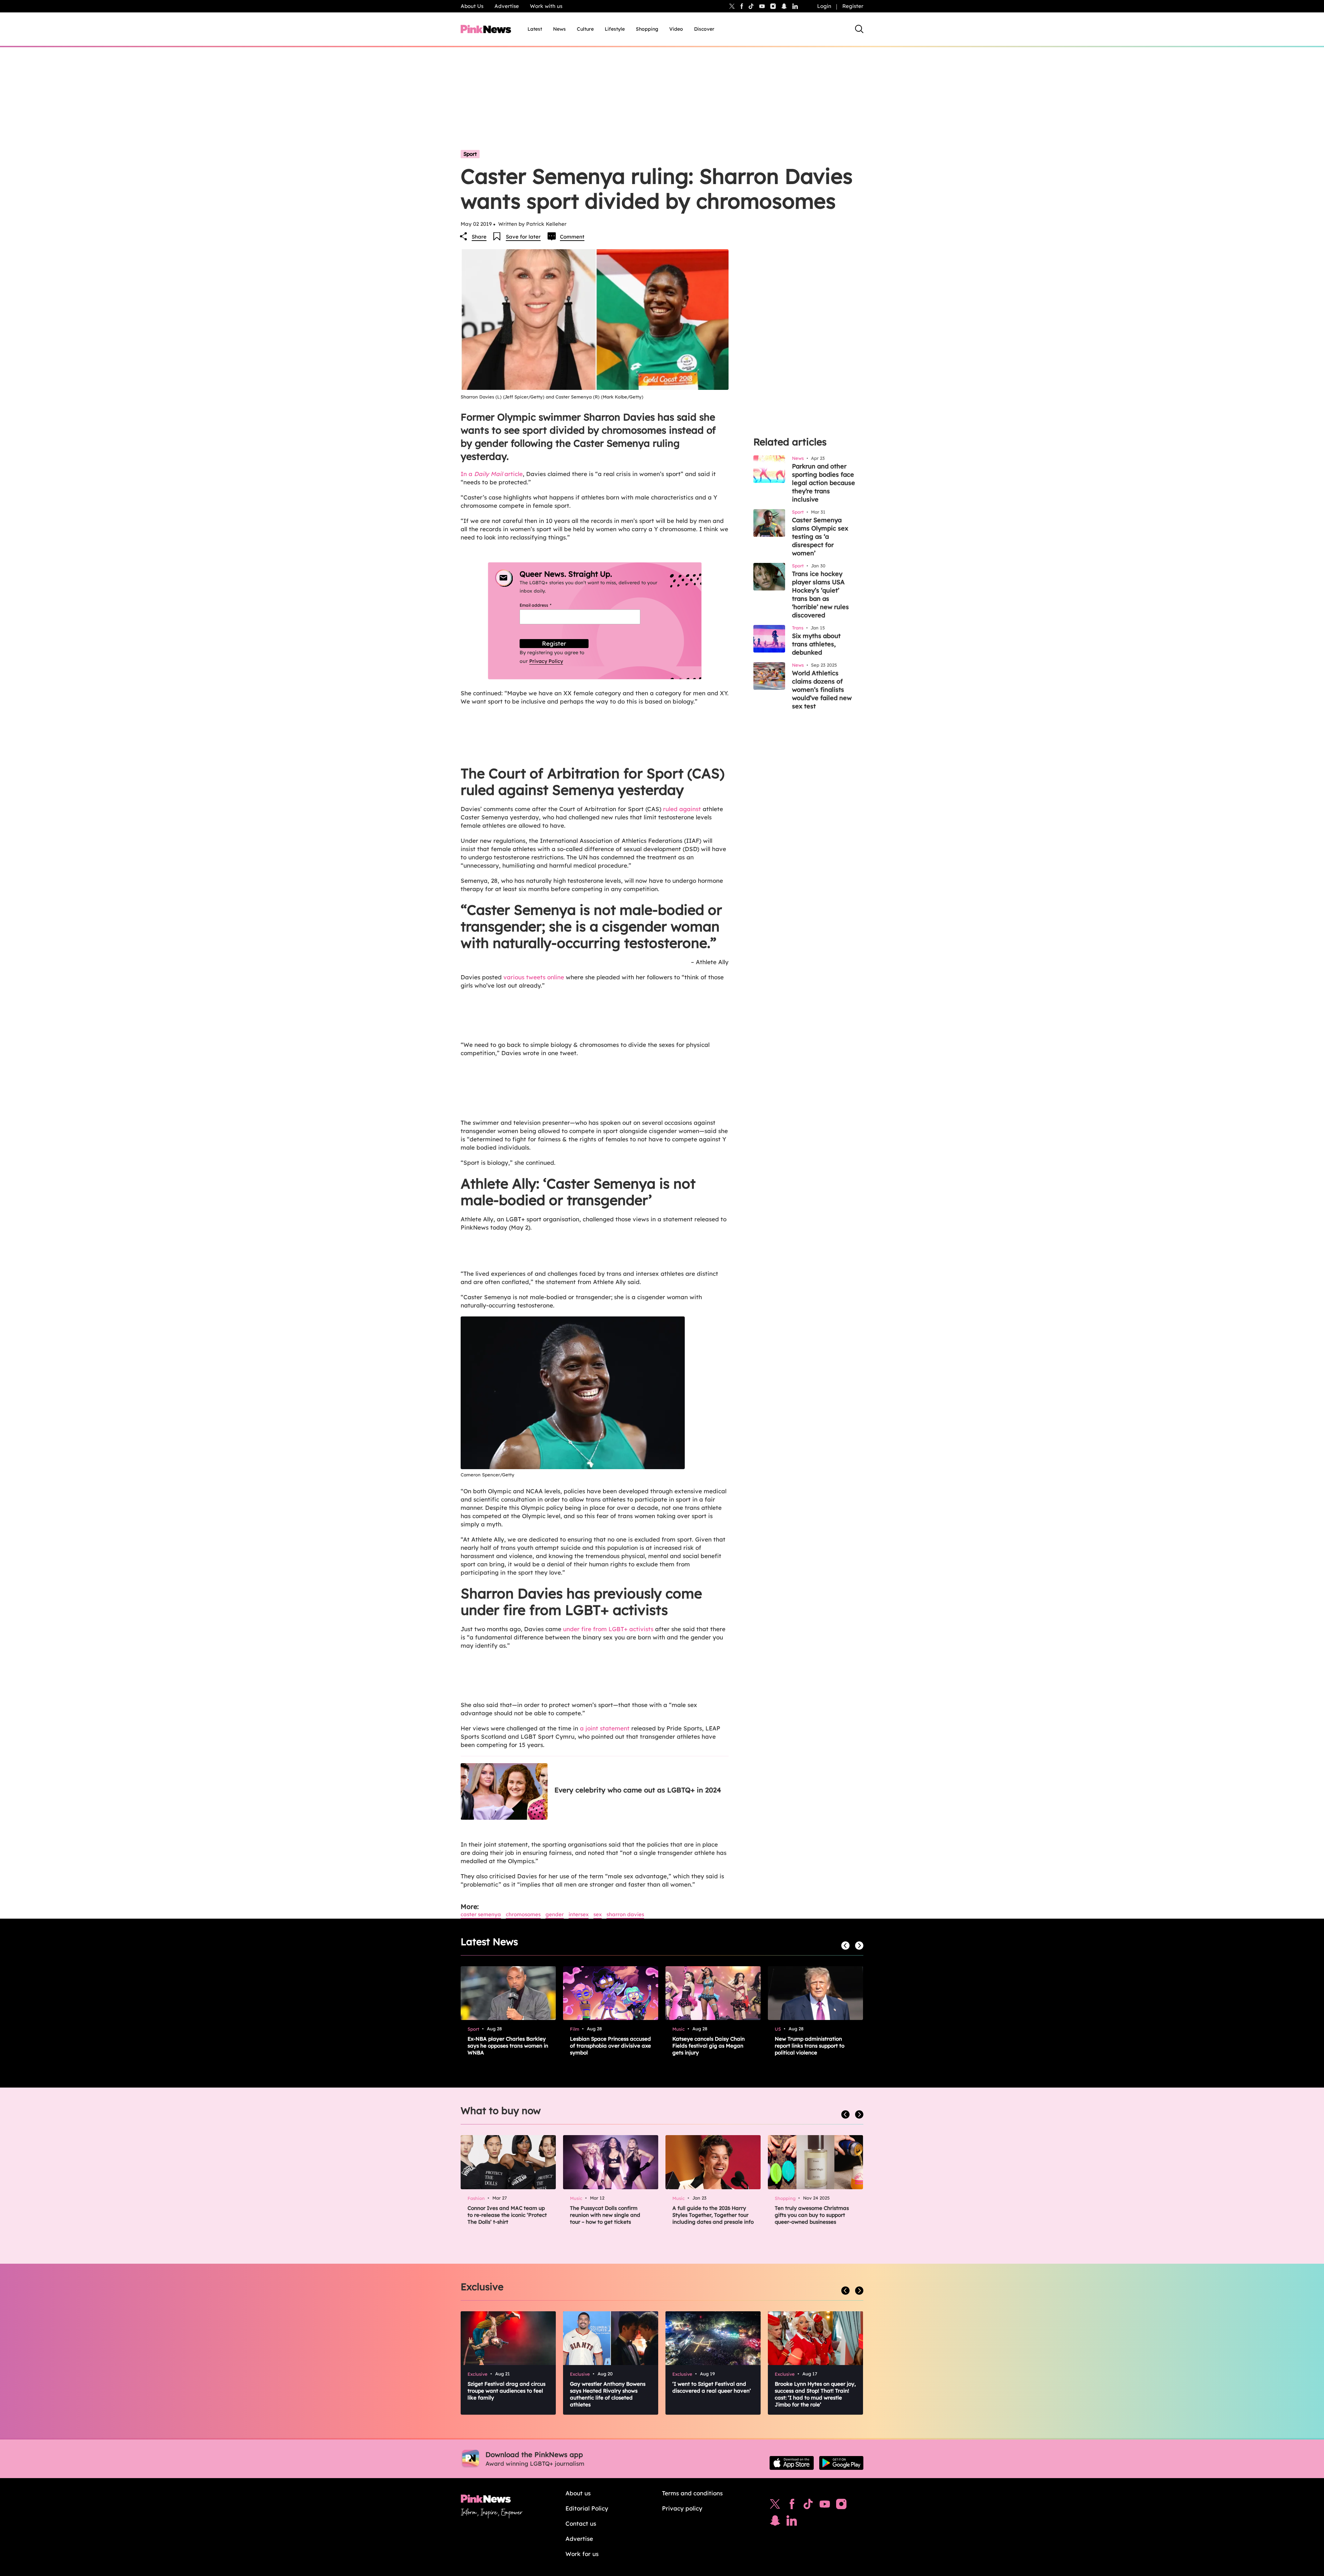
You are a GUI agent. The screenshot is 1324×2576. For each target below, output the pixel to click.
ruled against (682, 809)
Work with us (546, 6)
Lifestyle (615, 29)
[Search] (859, 29)
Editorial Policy (587, 2508)
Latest (535, 29)
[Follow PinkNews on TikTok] (808, 2506)
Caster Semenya (481, 1914)
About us (578, 2493)
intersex (579, 1914)
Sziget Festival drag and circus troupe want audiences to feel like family (506, 2391)
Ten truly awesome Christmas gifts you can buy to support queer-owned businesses (812, 2215)
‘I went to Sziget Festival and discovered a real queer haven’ (712, 2387)
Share (479, 237)
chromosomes (523, 1914)
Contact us (581, 2523)
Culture (585, 29)
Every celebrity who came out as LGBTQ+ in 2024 (638, 1790)
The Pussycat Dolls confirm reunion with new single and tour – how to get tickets (605, 2215)
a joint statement (605, 1728)
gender (555, 1914)
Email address (544, 605)
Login (824, 6)
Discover (704, 29)
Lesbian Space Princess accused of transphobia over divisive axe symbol (610, 2046)
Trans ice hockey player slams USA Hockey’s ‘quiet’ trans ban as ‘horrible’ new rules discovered (820, 594)
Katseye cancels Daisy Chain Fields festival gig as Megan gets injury (709, 2046)
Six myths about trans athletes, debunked (816, 644)
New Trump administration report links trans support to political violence (810, 2046)
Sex (598, 1914)
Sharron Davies (625, 1914)
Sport (470, 154)
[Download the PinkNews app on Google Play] (841, 2463)
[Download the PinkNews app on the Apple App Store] (792, 2463)
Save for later (523, 237)
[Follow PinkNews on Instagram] (841, 2506)
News (559, 29)
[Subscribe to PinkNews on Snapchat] (775, 2522)
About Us (472, 6)
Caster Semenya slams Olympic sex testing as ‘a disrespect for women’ (820, 537)
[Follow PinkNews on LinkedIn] (795, 6)
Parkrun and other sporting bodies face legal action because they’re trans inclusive (824, 483)
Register (853, 6)
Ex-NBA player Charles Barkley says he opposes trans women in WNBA (508, 2046)
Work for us (582, 2554)
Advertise (507, 6)
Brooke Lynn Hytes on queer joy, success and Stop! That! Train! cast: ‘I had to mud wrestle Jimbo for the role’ (815, 2394)
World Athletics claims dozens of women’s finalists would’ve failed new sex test (822, 690)
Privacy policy (682, 2508)
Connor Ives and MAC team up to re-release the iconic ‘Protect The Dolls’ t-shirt (507, 2215)
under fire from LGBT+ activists (608, 1629)
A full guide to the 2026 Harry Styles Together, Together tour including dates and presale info (713, 2215)
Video (676, 29)
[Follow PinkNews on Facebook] (792, 2506)
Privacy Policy (546, 661)
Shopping (647, 29)
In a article (492, 474)
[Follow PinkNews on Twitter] (775, 2506)
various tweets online (534, 977)
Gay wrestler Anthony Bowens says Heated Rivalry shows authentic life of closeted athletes (608, 2394)
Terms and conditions (692, 2493)
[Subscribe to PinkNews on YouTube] (825, 2506)
